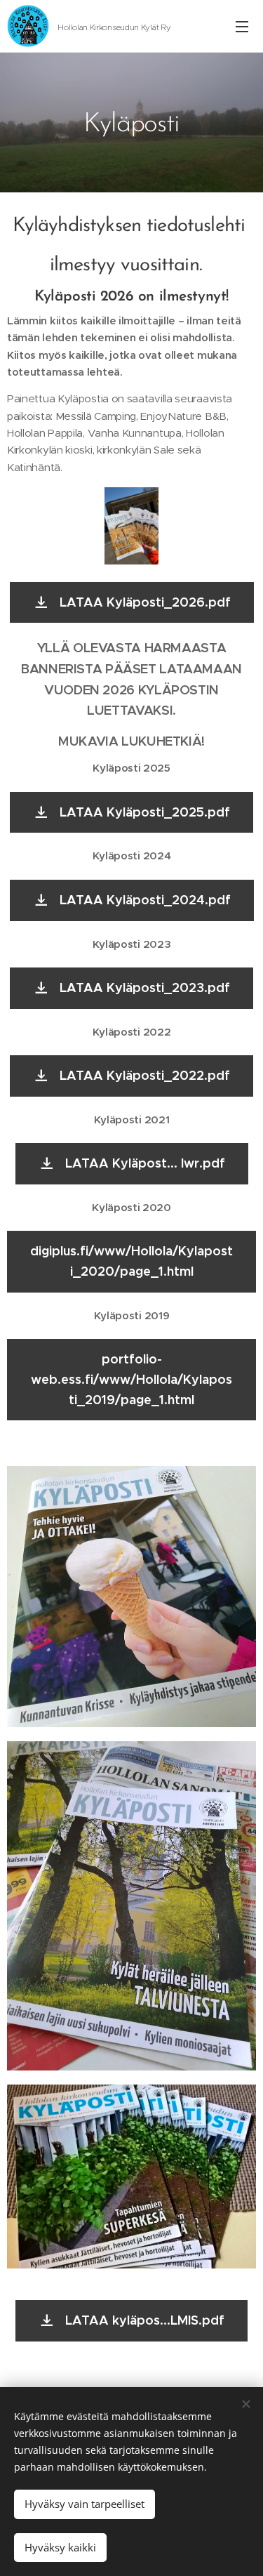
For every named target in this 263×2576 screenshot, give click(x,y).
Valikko (242, 26)
